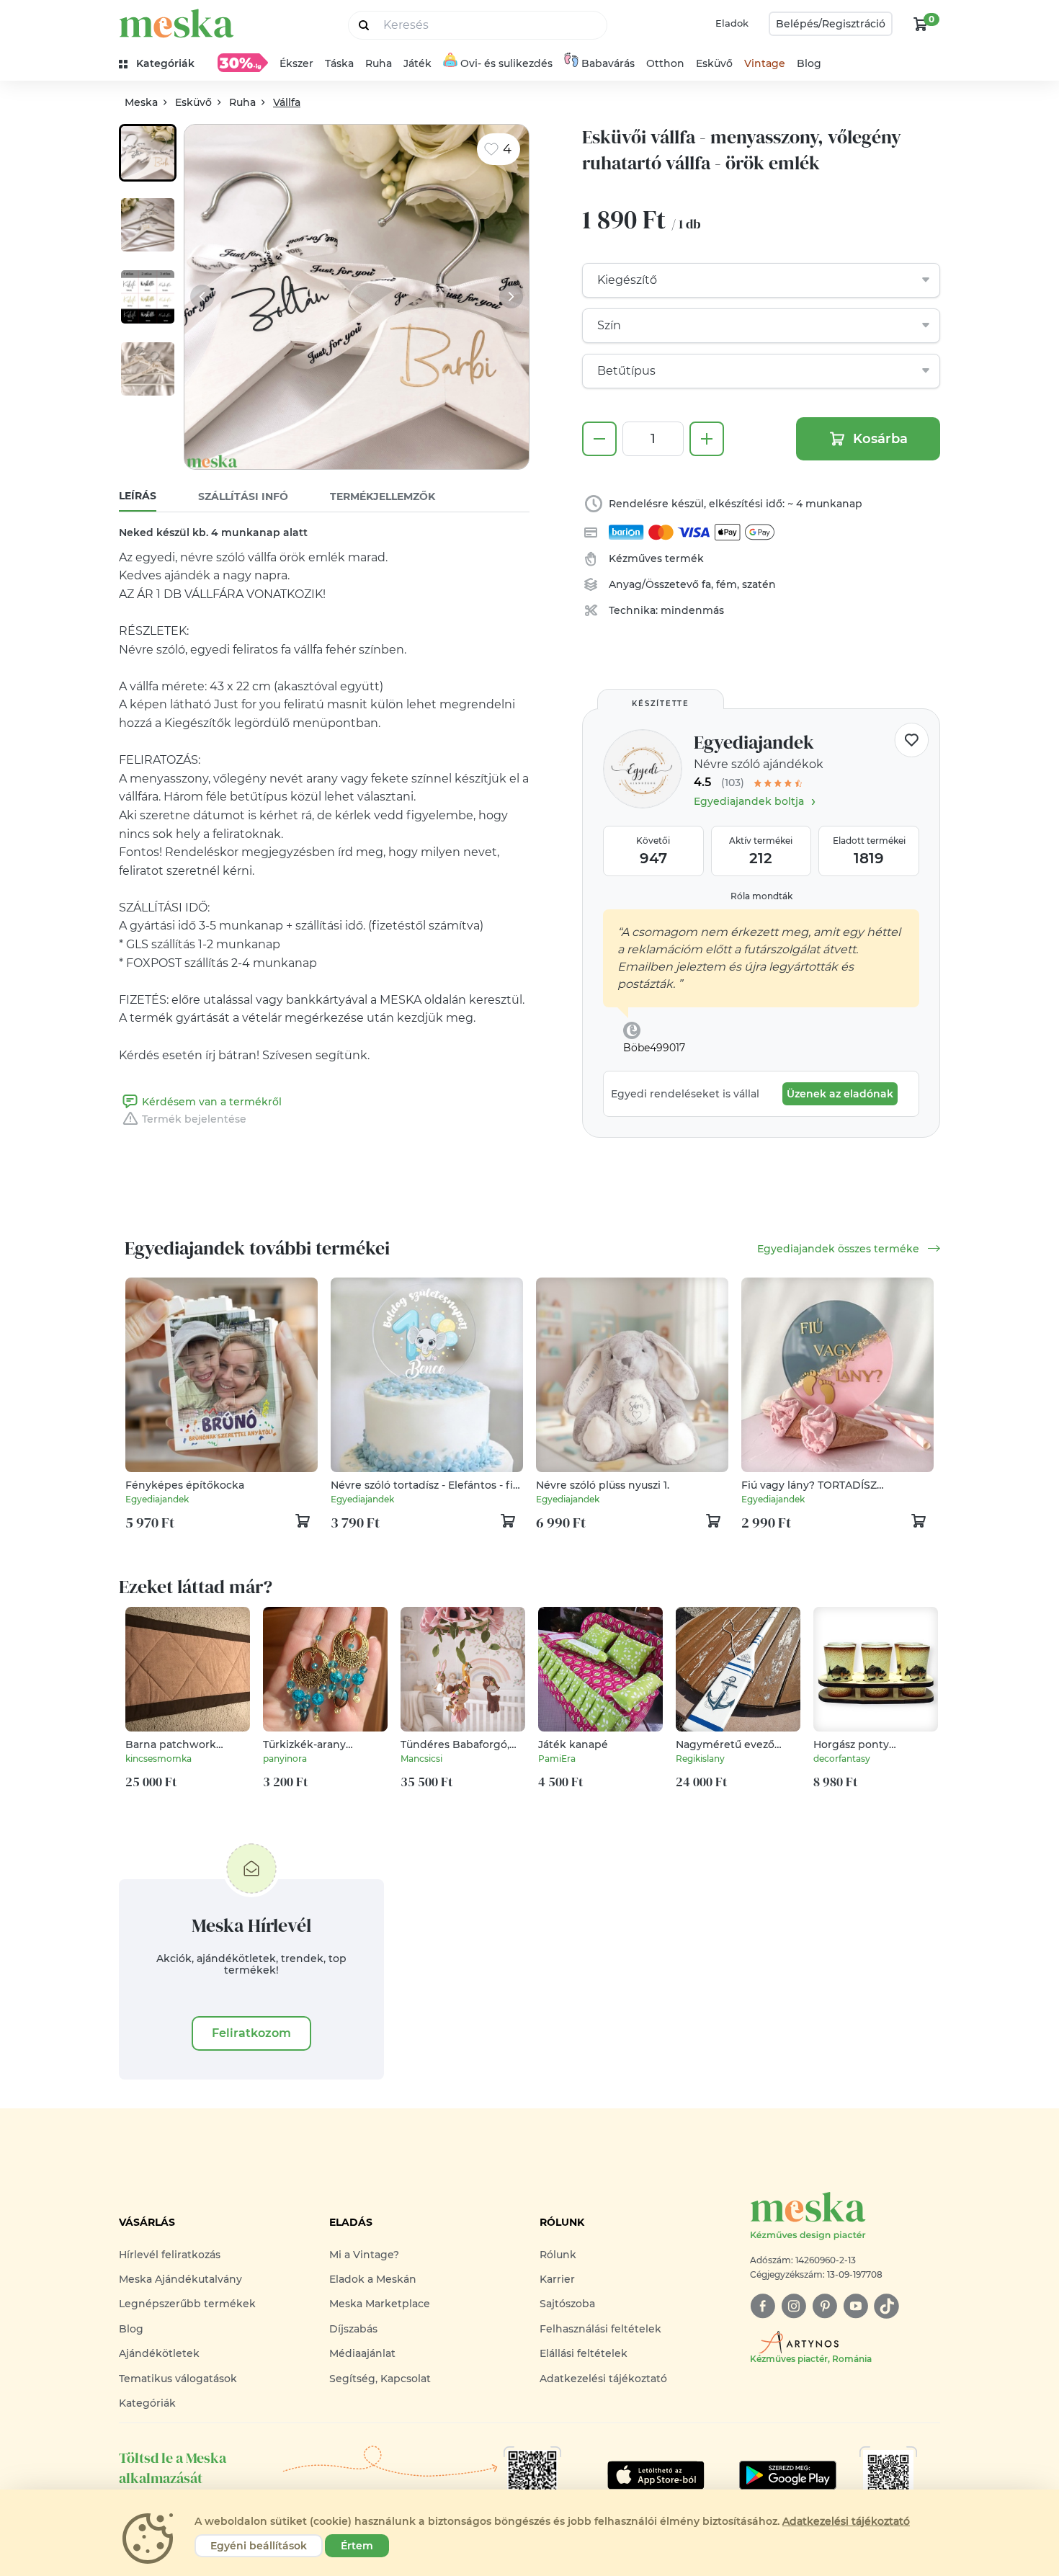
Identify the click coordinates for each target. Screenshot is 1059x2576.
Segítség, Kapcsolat (380, 2379)
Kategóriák (147, 2403)
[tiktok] (886, 2306)
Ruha (379, 63)
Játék (417, 63)
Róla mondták (761, 896)
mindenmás (692, 610)
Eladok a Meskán (373, 2279)
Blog (809, 63)
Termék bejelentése (194, 1119)
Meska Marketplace (380, 2304)
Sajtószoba (567, 2304)
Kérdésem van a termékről (212, 1102)
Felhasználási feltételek (600, 2329)
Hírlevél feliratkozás (170, 2255)
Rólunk (558, 2255)
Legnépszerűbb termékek (187, 2304)
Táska (339, 63)
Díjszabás (353, 2329)
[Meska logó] (176, 23)
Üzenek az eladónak (840, 1094)
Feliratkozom (251, 2033)
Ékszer (296, 63)
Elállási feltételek (584, 2353)
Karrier (557, 2279)
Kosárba (880, 439)
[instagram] (794, 2306)
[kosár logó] (921, 24)
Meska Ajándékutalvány (180, 2279)
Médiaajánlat (362, 2353)
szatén (759, 584)
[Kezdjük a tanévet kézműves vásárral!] (243, 63)
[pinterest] (825, 2306)
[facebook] (763, 2306)
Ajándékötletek (159, 2353)
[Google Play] (656, 2475)
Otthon (665, 63)
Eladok (732, 23)
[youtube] (855, 2306)
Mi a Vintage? (364, 2255)
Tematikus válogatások (178, 2379)
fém (727, 584)
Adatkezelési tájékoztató (603, 2379)
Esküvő (714, 63)
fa (706, 584)
